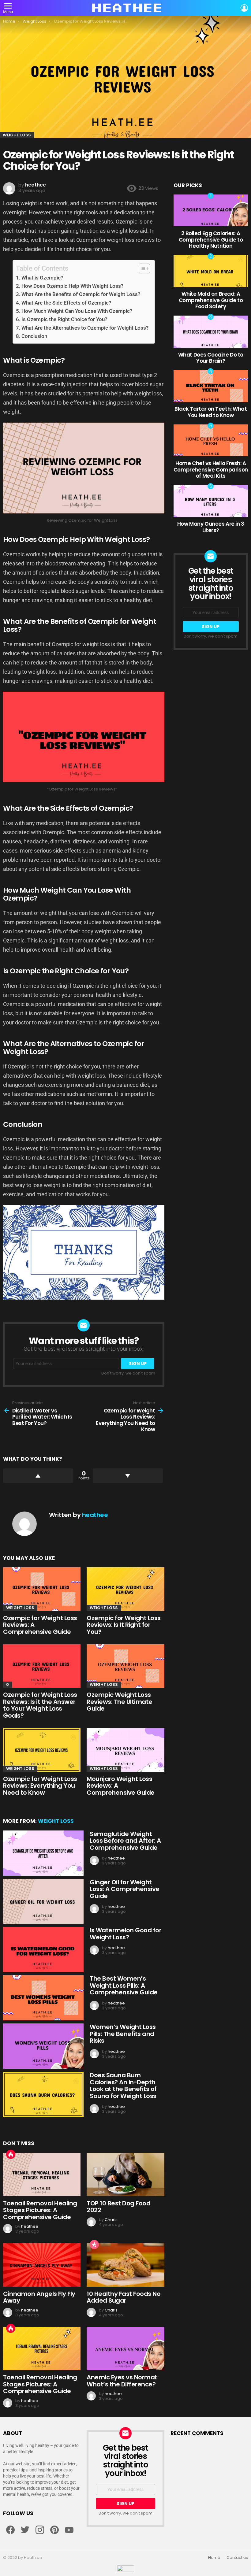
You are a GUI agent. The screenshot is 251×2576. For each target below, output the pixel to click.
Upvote (38, 1476)
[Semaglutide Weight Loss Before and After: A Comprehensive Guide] (43, 1853)
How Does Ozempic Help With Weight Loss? (72, 286)
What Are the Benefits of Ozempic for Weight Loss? (81, 294)
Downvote (128, 1476)
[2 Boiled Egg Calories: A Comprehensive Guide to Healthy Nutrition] (211, 210)
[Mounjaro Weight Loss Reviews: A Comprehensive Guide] (125, 1750)
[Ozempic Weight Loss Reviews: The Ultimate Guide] (125, 1666)
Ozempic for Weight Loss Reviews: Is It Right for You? (124, 1625)
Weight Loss (20, 1608)
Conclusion (34, 336)
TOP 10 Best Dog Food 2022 (118, 2207)
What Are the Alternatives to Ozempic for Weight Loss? (85, 328)
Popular (94, 2245)
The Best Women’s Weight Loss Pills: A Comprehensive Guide (124, 1985)
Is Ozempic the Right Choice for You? (64, 319)
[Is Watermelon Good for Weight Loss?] (43, 1949)
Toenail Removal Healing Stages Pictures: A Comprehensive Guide (40, 2210)
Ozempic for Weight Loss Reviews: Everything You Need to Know (40, 1786)
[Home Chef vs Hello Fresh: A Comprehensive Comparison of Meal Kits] (211, 440)
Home (214, 2558)
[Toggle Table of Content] (141, 268)
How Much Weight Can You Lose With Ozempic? (77, 311)
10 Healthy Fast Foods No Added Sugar (124, 2297)
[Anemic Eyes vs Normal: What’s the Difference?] (125, 2348)
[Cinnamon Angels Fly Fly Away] (42, 2265)
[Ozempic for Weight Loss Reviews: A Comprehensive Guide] (42, 1589)
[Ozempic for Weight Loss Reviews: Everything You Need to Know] (42, 1750)
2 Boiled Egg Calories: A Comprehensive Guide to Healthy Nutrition (211, 240)
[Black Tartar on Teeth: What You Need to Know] (211, 386)
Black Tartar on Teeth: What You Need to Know (211, 412)
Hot (11, 2154)
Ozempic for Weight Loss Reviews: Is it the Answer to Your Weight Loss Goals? (40, 1705)
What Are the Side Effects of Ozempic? (66, 303)
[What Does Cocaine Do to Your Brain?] (211, 331)
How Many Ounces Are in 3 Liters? (211, 527)
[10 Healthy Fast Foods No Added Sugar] (125, 2265)
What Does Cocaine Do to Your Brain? (211, 358)
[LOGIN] (244, 8)
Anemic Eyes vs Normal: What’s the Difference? (122, 2381)
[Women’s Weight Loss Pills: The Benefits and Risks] (43, 2046)
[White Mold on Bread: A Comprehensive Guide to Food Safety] (211, 271)
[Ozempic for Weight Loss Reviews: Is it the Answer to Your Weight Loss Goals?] (42, 1666)
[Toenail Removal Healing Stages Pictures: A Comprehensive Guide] (42, 2174)
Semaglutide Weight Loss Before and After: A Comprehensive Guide (125, 1841)
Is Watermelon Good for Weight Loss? (125, 1934)
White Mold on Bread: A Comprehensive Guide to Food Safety (211, 300)
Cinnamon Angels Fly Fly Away (39, 2297)
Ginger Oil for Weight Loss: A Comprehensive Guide (125, 1889)
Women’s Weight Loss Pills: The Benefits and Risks (123, 2034)
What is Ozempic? (42, 278)
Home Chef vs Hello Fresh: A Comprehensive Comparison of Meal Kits (211, 470)
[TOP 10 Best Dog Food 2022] (125, 2174)
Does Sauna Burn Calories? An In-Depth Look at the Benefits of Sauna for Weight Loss (123, 2086)
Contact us (237, 2558)
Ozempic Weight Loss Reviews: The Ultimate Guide (120, 1702)
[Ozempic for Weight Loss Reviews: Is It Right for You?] (125, 1589)
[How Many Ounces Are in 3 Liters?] (211, 501)
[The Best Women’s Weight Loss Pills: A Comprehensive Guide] (43, 1998)
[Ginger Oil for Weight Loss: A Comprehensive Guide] (43, 1901)
